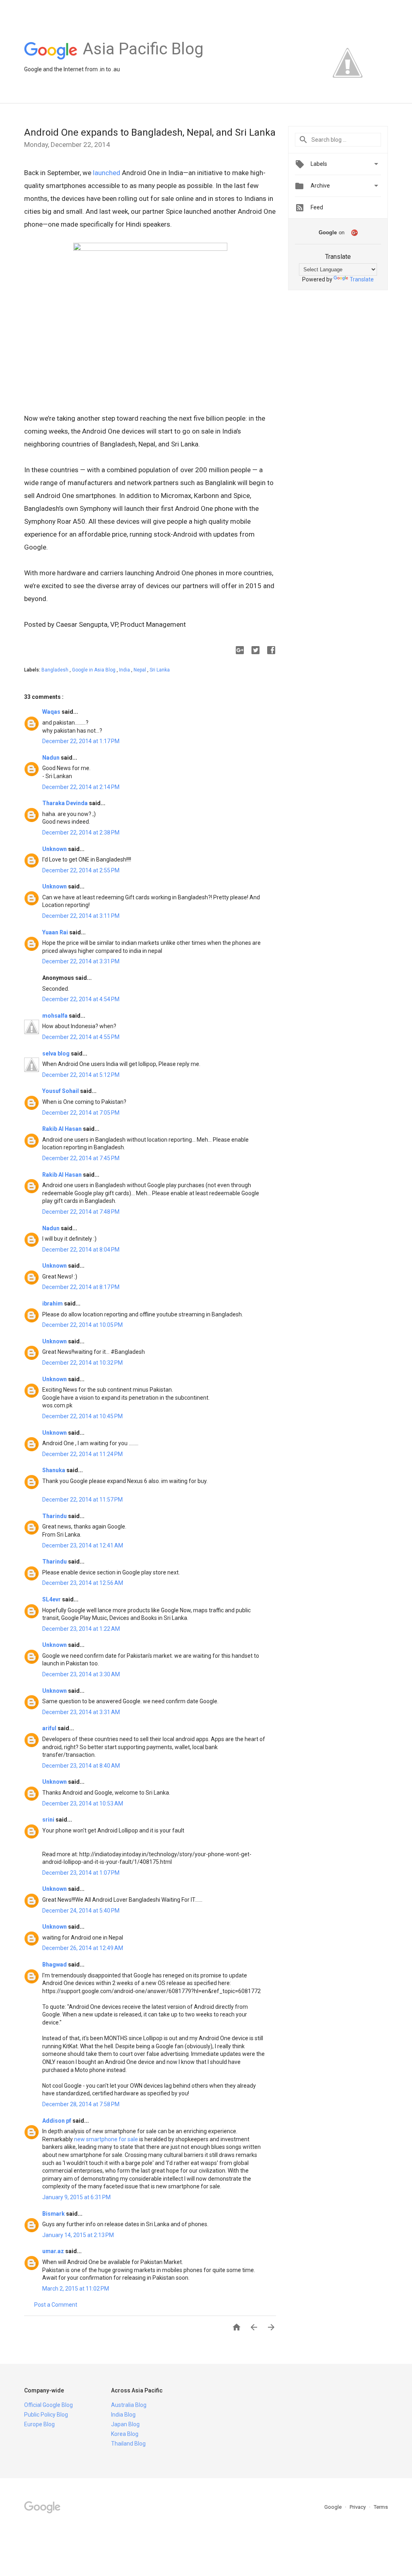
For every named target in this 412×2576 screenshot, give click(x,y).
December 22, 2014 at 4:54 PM (81, 999)
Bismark (54, 2214)
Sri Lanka (160, 670)
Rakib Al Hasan (63, 1129)
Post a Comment (56, 2305)
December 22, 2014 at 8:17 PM (81, 1287)
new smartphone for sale (106, 2139)
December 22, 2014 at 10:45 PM (82, 1416)
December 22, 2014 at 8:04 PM (81, 1250)
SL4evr (52, 1599)
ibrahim (53, 1303)
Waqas (52, 712)
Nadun (51, 758)
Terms (381, 2507)
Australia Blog (129, 2405)
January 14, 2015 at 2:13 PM (78, 2235)
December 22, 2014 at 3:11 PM (81, 916)
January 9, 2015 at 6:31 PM (76, 2197)
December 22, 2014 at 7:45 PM (81, 1158)
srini (49, 1820)
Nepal (140, 670)
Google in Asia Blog (94, 670)
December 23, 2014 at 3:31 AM (81, 1712)
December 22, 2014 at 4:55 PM (81, 1037)
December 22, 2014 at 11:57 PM (82, 1500)
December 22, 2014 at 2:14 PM (81, 787)
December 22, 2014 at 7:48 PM (81, 1212)
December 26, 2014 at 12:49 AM (83, 1948)
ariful (50, 1728)
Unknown (55, 849)
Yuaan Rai (56, 932)
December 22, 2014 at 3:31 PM (81, 961)
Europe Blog (39, 2424)
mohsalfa (56, 1016)
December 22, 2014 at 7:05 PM (81, 1113)
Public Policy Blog (46, 2415)
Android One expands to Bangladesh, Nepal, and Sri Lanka (150, 132)
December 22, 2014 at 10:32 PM (82, 1363)
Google (334, 2507)
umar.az (54, 2251)
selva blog (57, 1054)
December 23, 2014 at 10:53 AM (83, 1803)
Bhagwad (55, 1965)
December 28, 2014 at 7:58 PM (81, 2104)
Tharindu (55, 1516)
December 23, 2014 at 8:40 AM (81, 1766)
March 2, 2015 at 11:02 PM (76, 2289)
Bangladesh (56, 670)
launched (107, 173)
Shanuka (54, 1470)
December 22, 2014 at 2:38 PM (81, 833)
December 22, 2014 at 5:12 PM (81, 1075)
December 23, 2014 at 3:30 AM (81, 1674)
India (125, 670)
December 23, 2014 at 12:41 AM (83, 1545)
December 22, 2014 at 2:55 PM (81, 870)
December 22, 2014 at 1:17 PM (81, 741)
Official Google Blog (48, 2405)
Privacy (358, 2507)
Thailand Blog (128, 2444)
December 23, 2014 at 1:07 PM (81, 1873)
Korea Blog (125, 2434)
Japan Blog (125, 2424)
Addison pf (57, 2121)
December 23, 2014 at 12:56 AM (83, 1583)
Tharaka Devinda (66, 803)
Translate (362, 279)
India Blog (123, 2415)
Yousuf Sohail (61, 1091)
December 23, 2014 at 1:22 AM (81, 1629)
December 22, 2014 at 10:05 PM (82, 1325)
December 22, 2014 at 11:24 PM (82, 1454)
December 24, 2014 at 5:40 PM (81, 1911)
